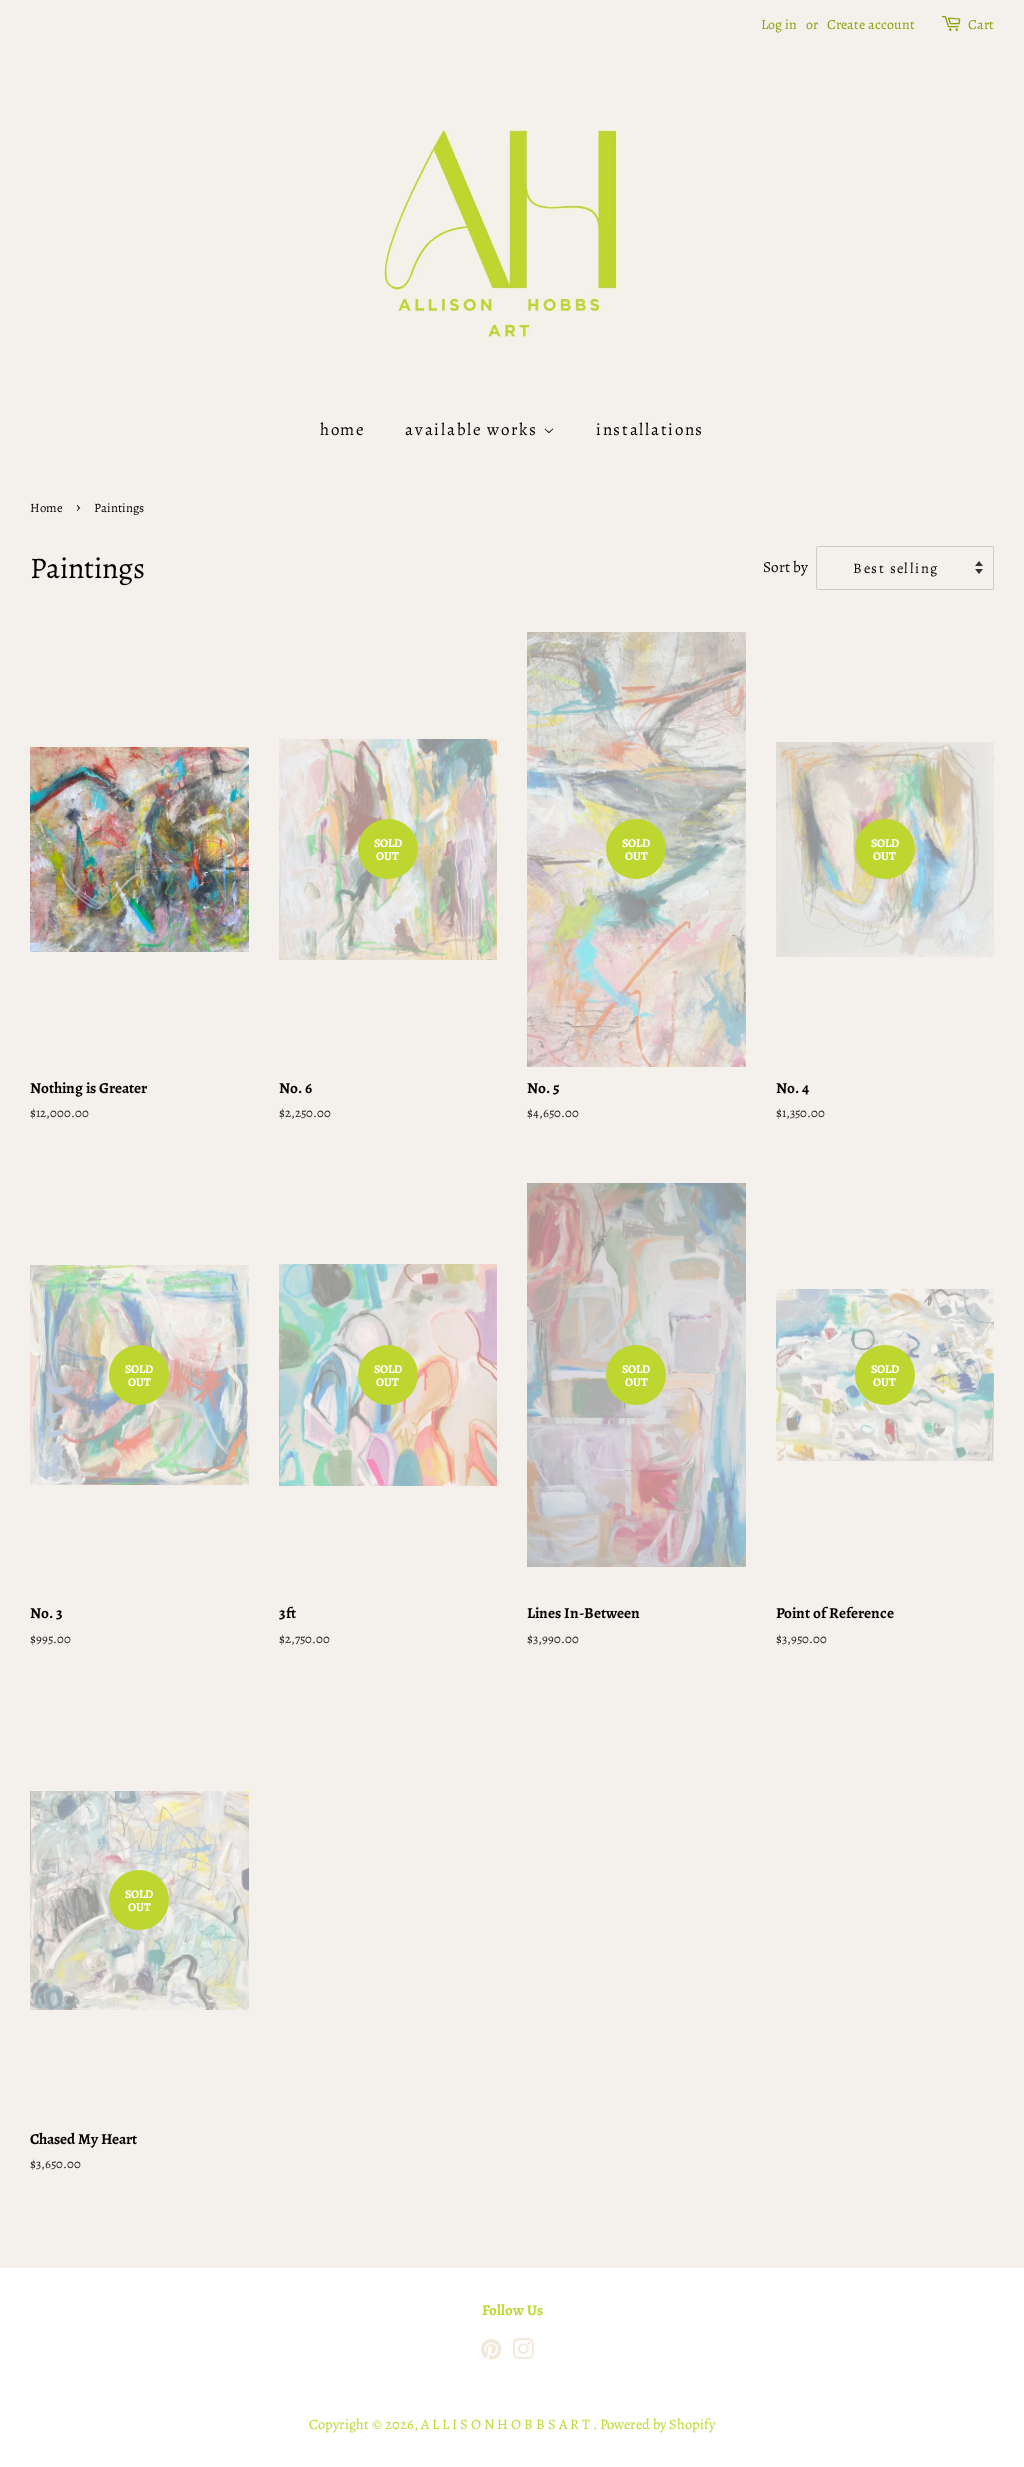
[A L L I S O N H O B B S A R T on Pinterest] (491, 2353)
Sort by (785, 566)
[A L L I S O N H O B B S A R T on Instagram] (523, 2353)
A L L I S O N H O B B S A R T (507, 2424)
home (343, 429)
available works (473, 429)
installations (650, 429)
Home (46, 507)
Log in (779, 24)
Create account (871, 24)
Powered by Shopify (657, 2424)
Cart (981, 24)
